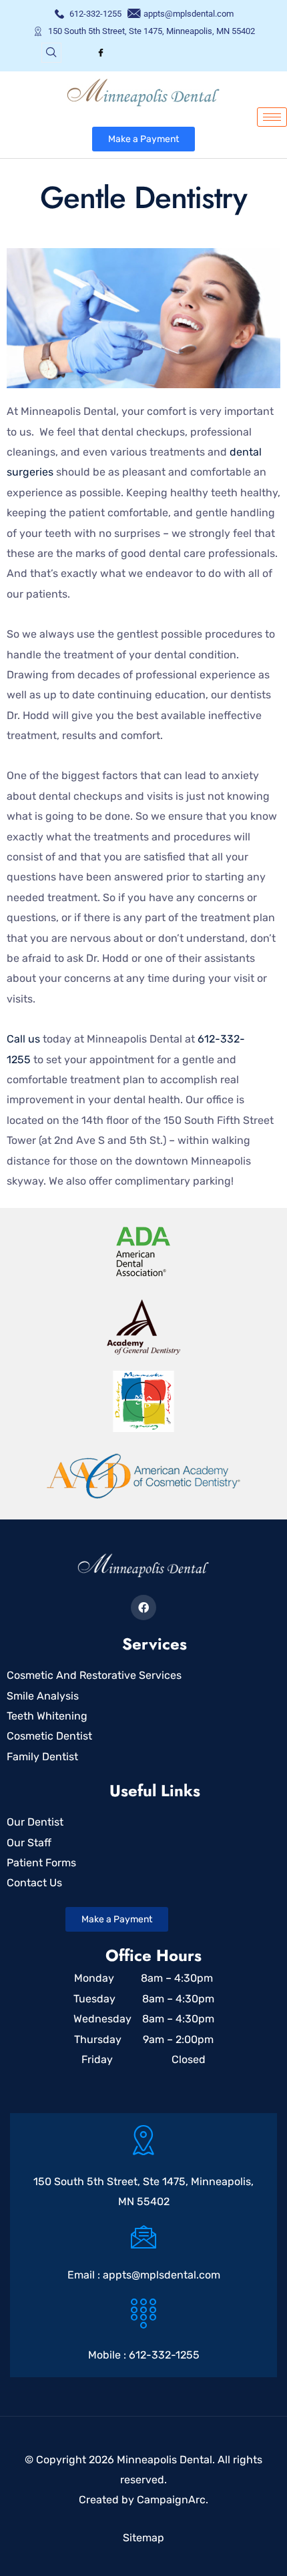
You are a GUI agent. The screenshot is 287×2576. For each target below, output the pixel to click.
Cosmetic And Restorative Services (94, 1675)
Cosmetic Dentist (49, 1736)
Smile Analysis (43, 1696)
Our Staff (29, 1843)
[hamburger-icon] (272, 117)
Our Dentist (35, 1822)
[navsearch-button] (51, 53)
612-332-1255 (164, 2355)
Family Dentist (42, 1757)
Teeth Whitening (47, 1716)
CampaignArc (171, 2500)
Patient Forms (41, 1863)
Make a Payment (143, 139)
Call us (23, 1039)
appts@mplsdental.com (162, 2275)
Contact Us (34, 1883)
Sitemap (143, 2538)
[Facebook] (101, 53)
